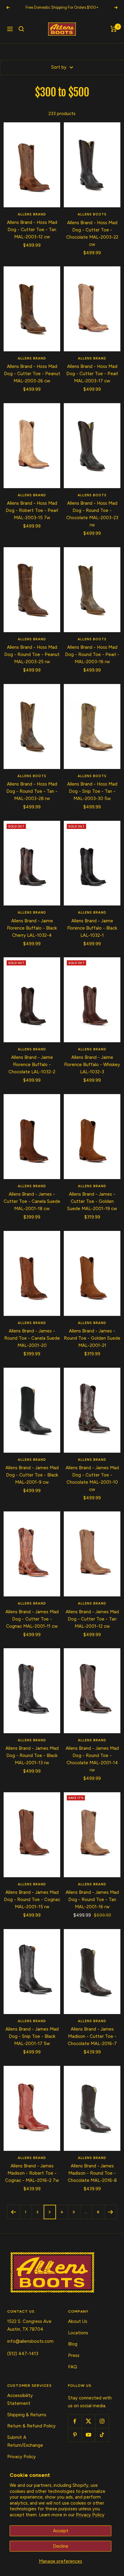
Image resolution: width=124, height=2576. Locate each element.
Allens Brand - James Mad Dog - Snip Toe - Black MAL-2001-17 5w (32, 2036)
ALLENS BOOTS (92, 214)
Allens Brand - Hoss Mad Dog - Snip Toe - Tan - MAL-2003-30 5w (92, 791)
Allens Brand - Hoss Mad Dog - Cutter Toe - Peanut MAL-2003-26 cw (32, 374)
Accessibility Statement (20, 2399)
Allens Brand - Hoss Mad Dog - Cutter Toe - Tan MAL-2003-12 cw (32, 230)
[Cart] (114, 29)
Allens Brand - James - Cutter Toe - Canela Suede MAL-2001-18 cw (32, 1201)
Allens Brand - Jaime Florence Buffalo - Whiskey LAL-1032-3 (92, 1065)
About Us (78, 2321)
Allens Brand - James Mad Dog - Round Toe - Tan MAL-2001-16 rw (92, 1900)
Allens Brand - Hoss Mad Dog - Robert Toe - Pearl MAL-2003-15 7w (32, 510)
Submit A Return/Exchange (25, 2441)
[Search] (21, 29)
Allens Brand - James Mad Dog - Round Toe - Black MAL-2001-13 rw (32, 1756)
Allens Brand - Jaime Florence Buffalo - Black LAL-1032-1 (92, 928)
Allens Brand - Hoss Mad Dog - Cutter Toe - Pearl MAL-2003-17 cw (92, 374)
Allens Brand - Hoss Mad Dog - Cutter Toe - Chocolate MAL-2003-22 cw (92, 234)
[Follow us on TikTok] (102, 2435)
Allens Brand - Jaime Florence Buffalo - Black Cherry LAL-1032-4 (32, 928)
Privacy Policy (90, 2515)
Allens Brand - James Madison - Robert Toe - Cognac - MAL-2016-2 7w (32, 2173)
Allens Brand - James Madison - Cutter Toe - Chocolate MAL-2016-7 (92, 2036)
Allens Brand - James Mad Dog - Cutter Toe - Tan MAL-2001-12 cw (92, 1619)
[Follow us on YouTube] (88, 2435)
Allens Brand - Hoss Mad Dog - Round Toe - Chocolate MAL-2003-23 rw (92, 514)
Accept (61, 2531)
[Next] (110, 2212)
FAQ (73, 2367)
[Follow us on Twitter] (88, 2421)
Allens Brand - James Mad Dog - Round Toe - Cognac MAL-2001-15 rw (32, 1900)
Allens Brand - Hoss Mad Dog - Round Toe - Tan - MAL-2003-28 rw (32, 791)
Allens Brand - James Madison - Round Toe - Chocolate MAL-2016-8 (92, 2173)
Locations (78, 2333)
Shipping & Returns (27, 2415)
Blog (73, 2344)
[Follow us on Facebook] (75, 2421)
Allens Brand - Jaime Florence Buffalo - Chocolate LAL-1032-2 (32, 1065)
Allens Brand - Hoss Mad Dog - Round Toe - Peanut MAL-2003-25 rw (32, 654)
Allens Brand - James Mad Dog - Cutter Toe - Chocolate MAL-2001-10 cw (92, 1479)
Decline (61, 2546)
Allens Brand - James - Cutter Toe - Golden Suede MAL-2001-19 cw (92, 1201)
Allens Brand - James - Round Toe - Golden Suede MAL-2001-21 (92, 1338)
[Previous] (14, 2212)
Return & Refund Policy (31, 2426)
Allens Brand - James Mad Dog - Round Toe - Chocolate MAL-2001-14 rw (92, 1759)
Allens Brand (32, 214)
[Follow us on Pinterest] (75, 2435)
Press (74, 2355)
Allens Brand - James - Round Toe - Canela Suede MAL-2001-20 (32, 1338)
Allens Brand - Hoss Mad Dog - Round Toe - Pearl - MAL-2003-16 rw (92, 654)
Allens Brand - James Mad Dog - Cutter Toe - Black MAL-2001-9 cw (32, 1475)
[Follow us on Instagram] (102, 2421)
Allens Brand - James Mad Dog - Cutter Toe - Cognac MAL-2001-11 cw (32, 1619)
